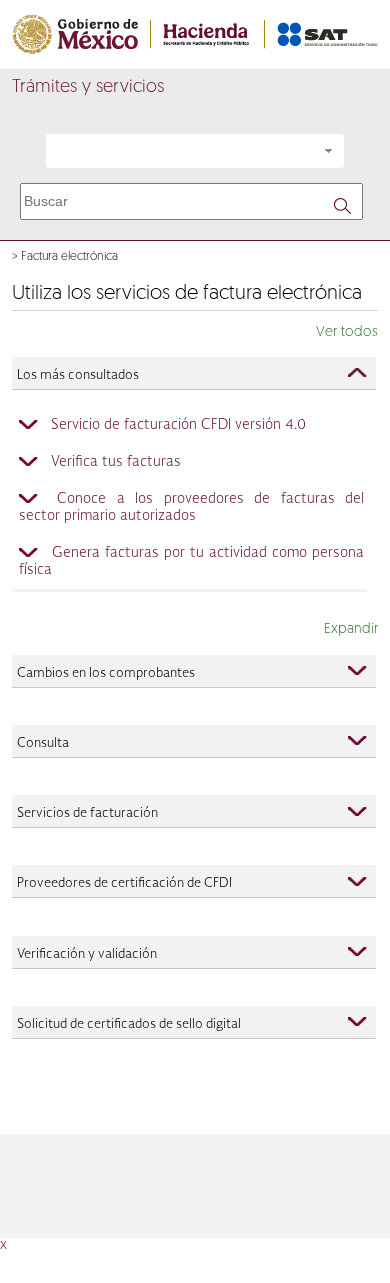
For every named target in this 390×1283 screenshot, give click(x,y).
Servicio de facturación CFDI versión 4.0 (178, 425)
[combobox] (195, 151)
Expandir (351, 629)
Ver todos (347, 332)
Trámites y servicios (88, 88)
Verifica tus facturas (116, 462)
